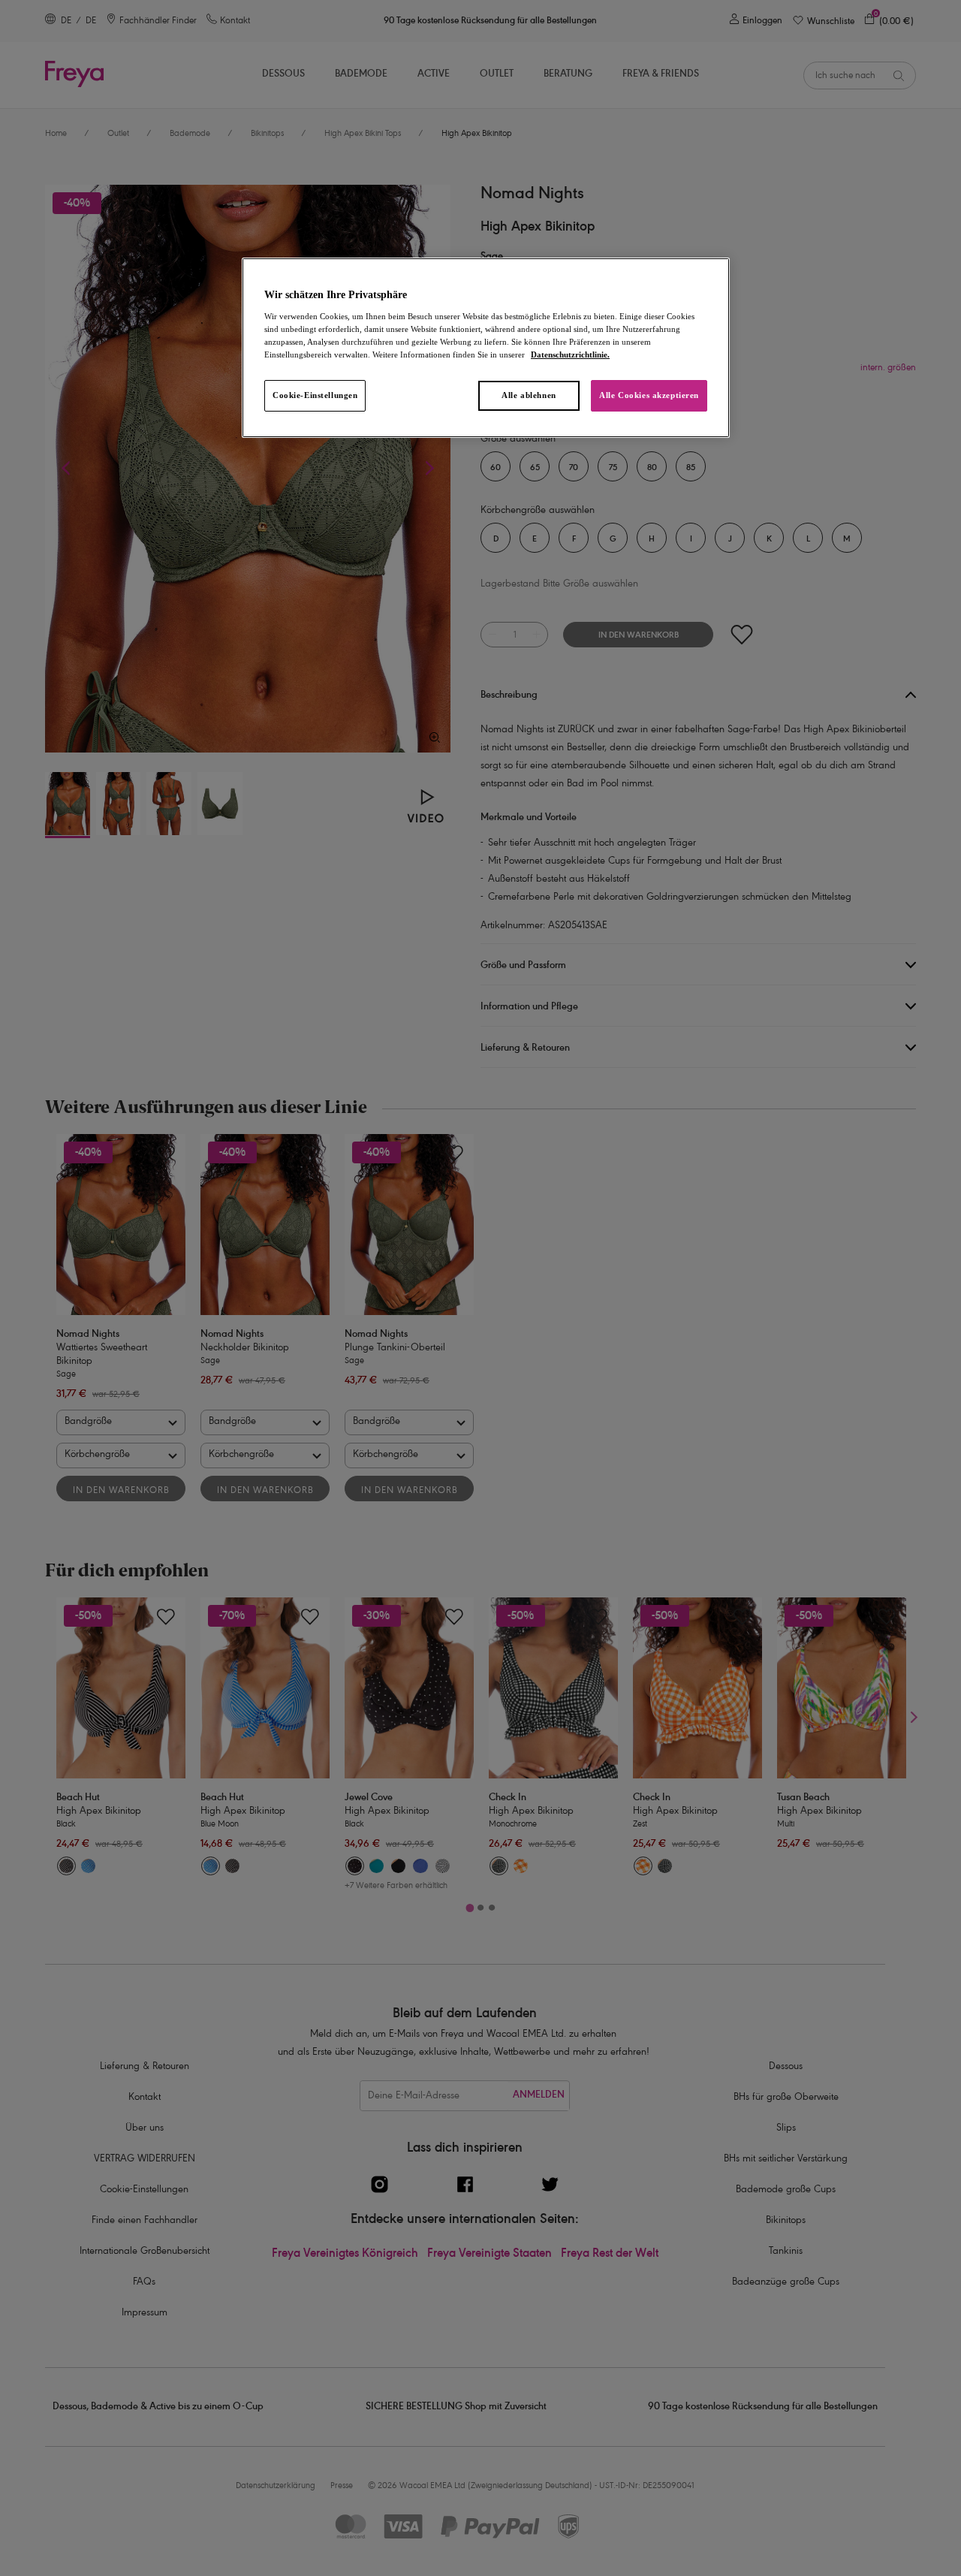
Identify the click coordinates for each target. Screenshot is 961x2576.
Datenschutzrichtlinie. (570, 354)
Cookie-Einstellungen (315, 395)
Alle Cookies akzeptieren (649, 395)
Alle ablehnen (529, 395)
